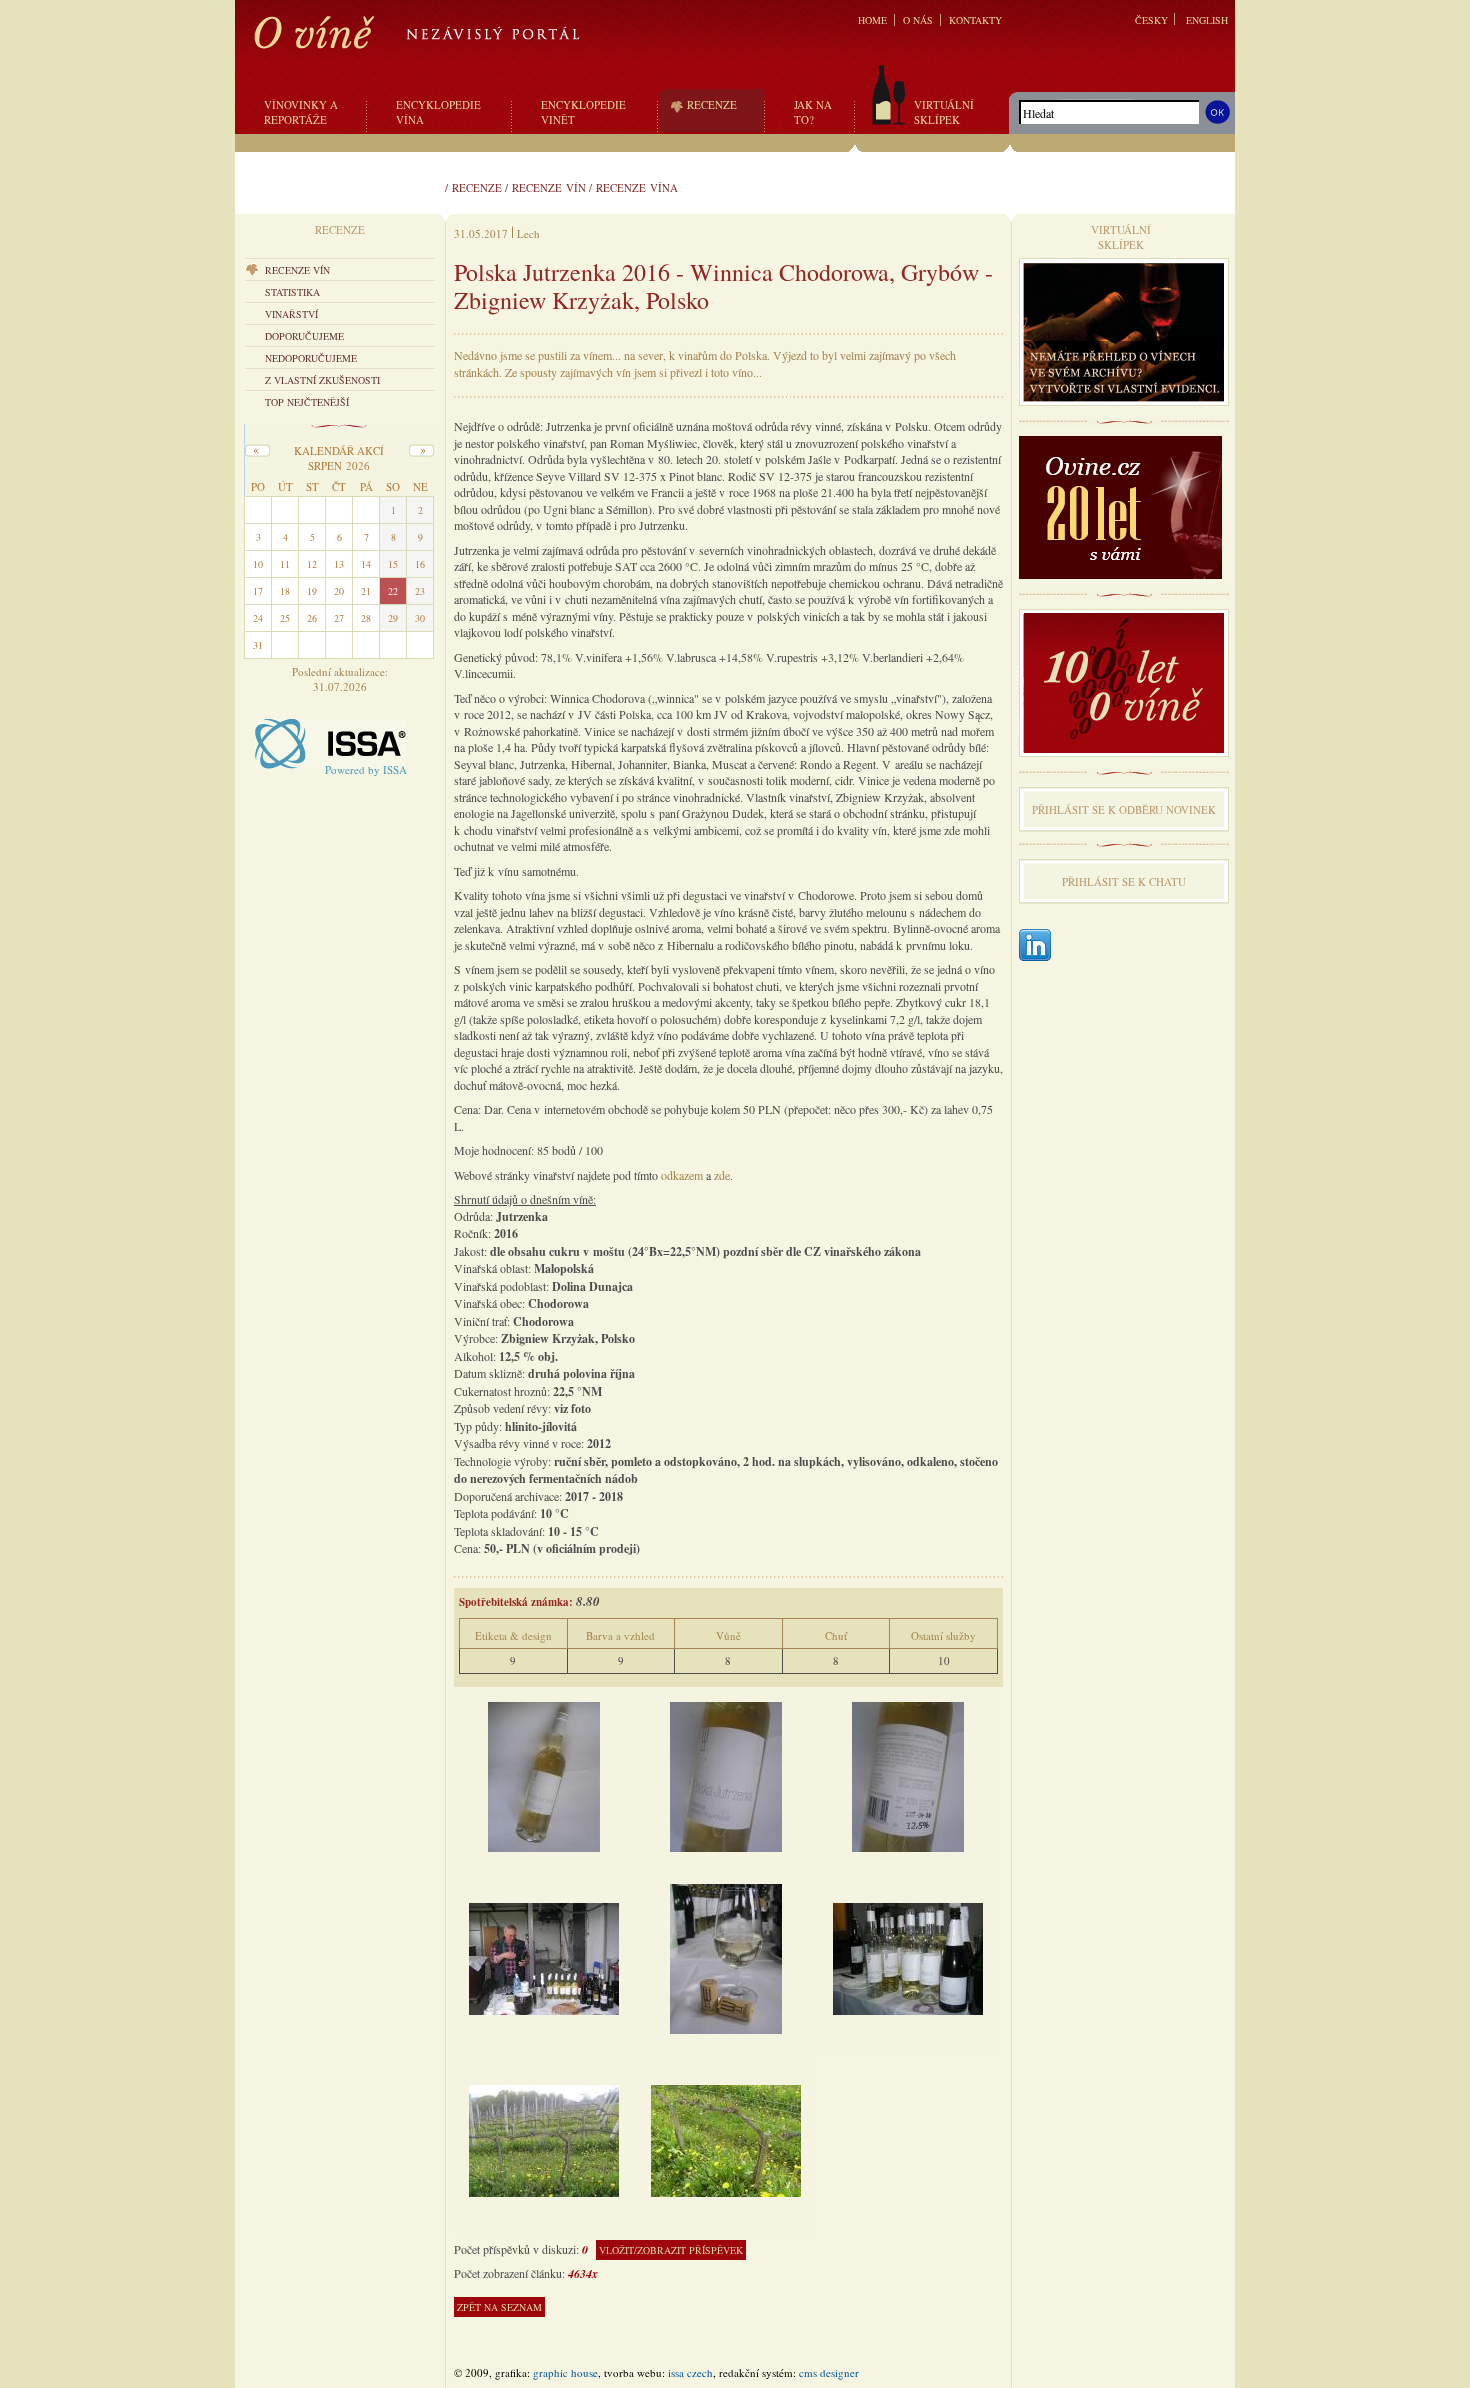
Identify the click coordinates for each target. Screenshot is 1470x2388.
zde (722, 1175)
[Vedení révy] (544, 2139)
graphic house (565, 2372)
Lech (528, 233)
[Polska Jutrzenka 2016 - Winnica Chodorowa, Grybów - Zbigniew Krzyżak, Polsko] (544, 1775)
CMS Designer (829, 2372)
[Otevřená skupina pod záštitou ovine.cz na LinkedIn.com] (1035, 946)
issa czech (690, 2372)
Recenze (477, 187)
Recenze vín (549, 187)
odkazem (682, 1175)
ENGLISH (1207, 20)
